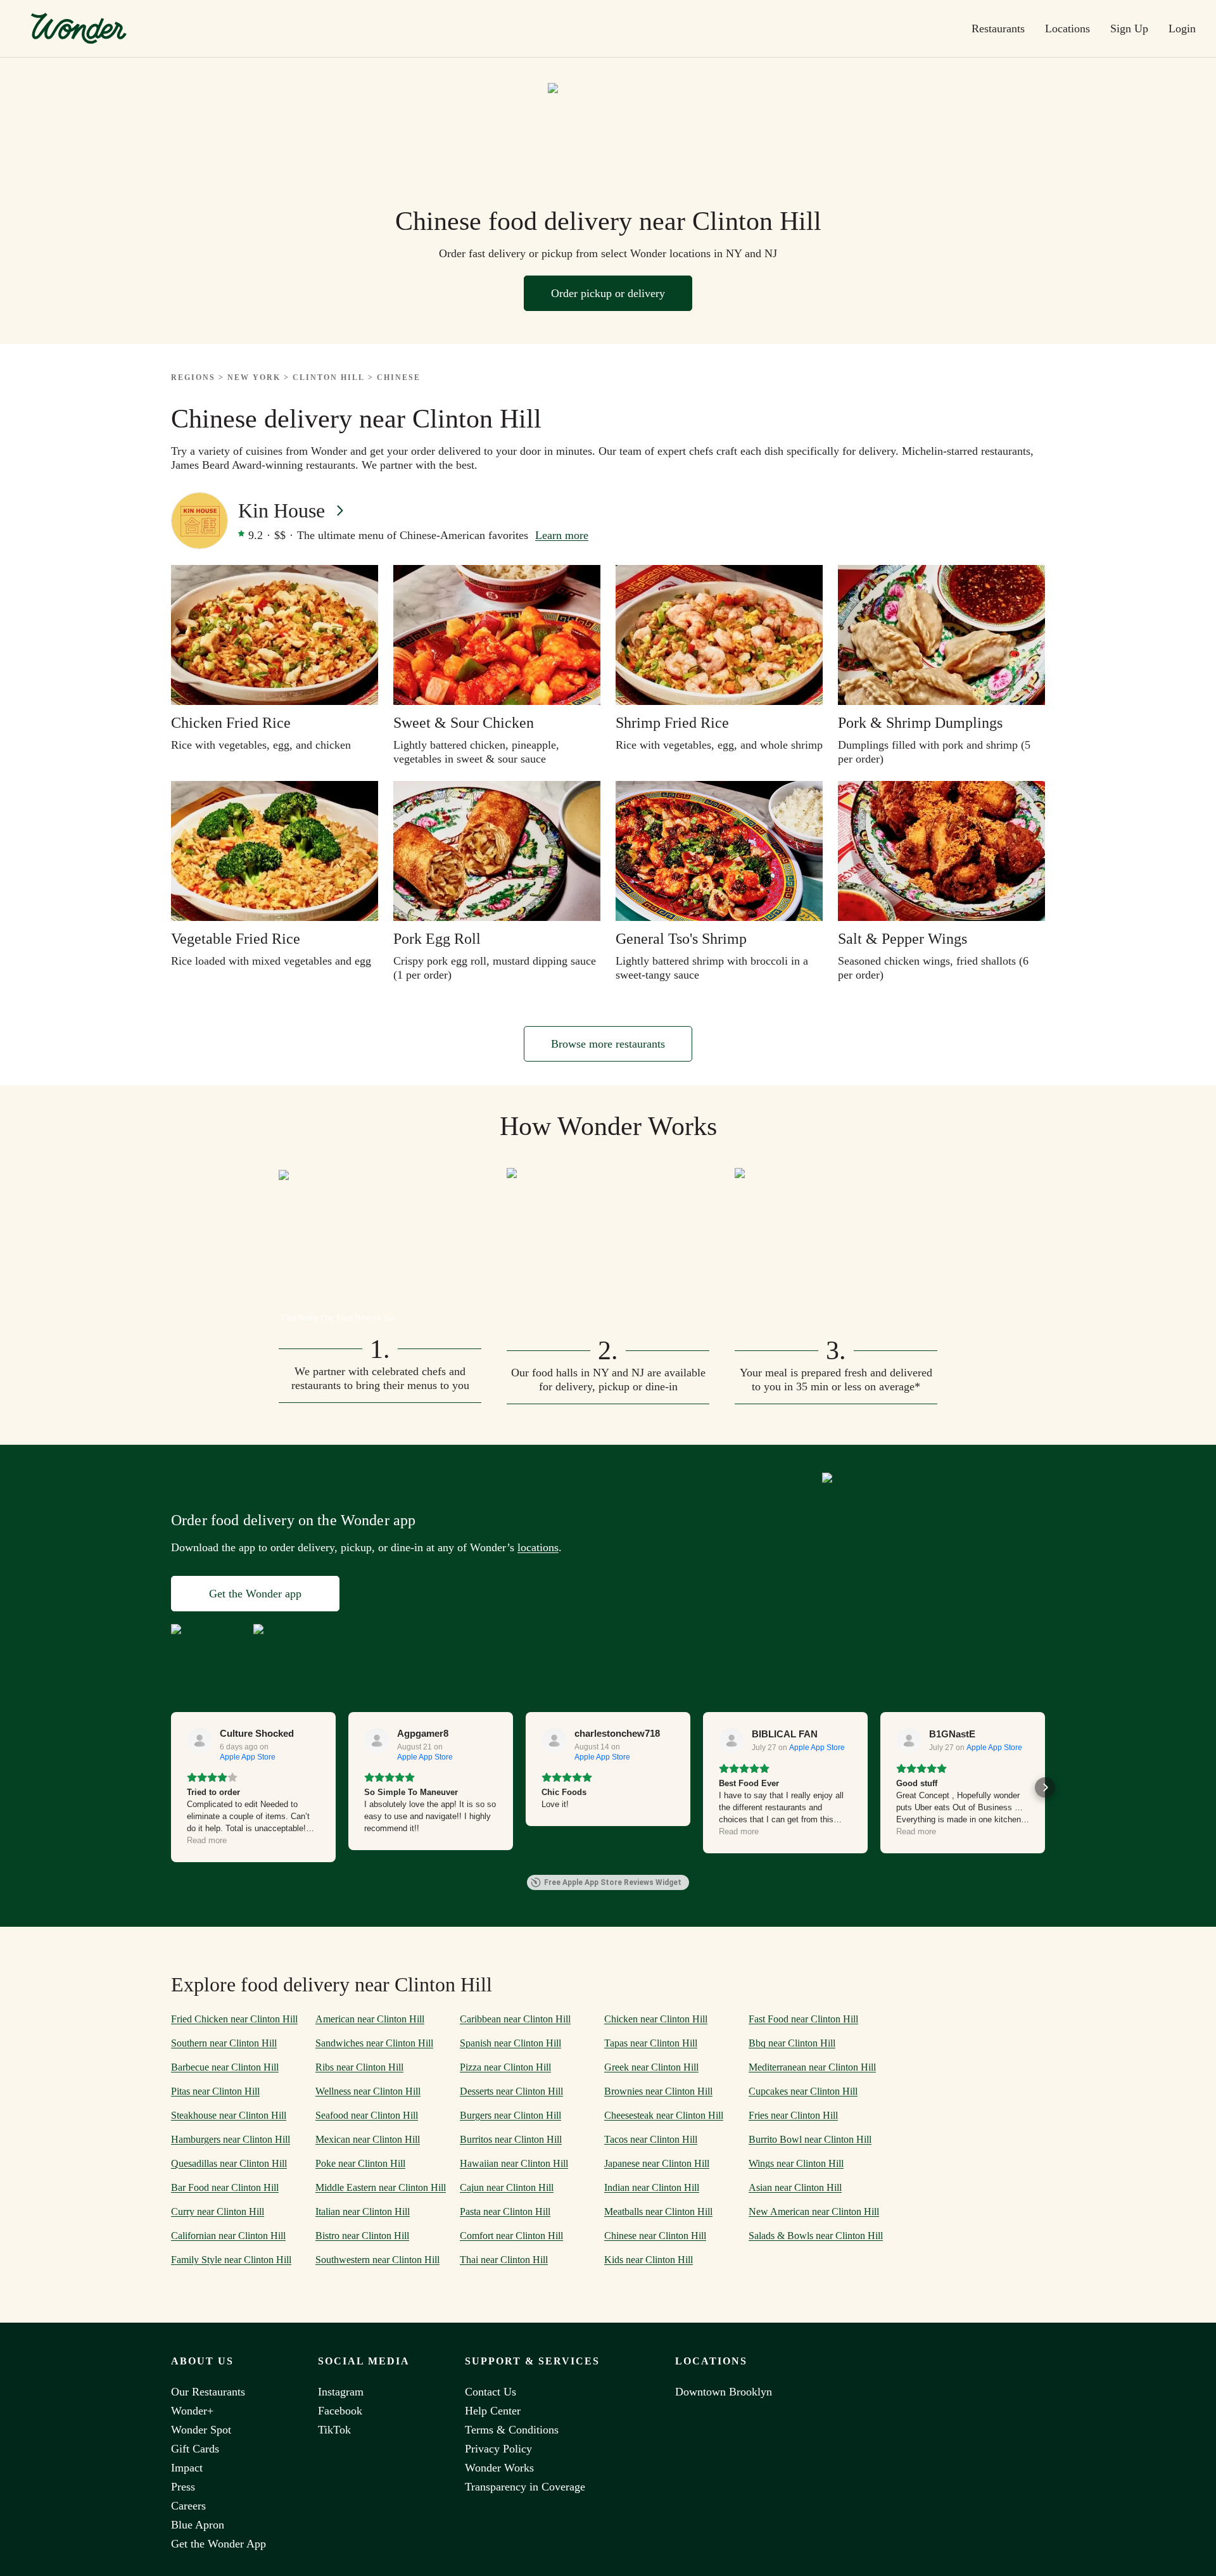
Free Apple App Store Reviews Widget (613, 1882)
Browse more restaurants (608, 1044)
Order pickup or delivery (608, 293)
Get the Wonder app (255, 1594)
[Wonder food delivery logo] (78, 29)
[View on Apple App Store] (199, 1741)
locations (538, 1547)
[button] (171, 1787)
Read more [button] (207, 1840)
